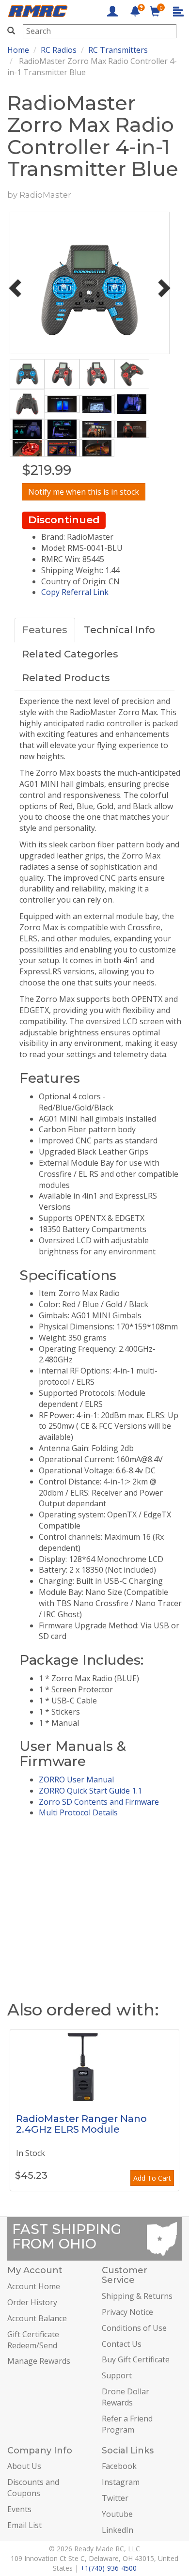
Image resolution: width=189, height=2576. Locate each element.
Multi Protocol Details (78, 1812)
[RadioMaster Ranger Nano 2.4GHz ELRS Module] (94, 2066)
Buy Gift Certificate (136, 2359)
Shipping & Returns (137, 2296)
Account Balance (37, 2318)
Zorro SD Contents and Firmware (99, 1802)
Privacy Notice (127, 2312)
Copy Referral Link (75, 592)
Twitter (115, 2498)
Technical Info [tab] (119, 630)
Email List (24, 2525)
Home (18, 50)
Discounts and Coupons (33, 2488)
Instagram (121, 2482)
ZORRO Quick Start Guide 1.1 (90, 1791)
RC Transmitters (118, 50)
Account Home (34, 2286)
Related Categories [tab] (70, 654)
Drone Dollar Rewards (126, 2397)
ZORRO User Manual (76, 1780)
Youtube (117, 2514)
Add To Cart (152, 2178)
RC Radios (59, 50)
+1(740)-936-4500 (109, 2568)
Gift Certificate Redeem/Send (33, 2340)
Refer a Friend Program (127, 2424)
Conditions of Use (134, 2328)
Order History (32, 2302)
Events (19, 2509)
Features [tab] (45, 630)
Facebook (119, 2466)
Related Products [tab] (66, 678)
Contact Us (122, 2344)
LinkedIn (118, 2530)
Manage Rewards (39, 2361)
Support (117, 2375)
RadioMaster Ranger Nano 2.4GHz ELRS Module (81, 2124)
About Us (24, 2466)
